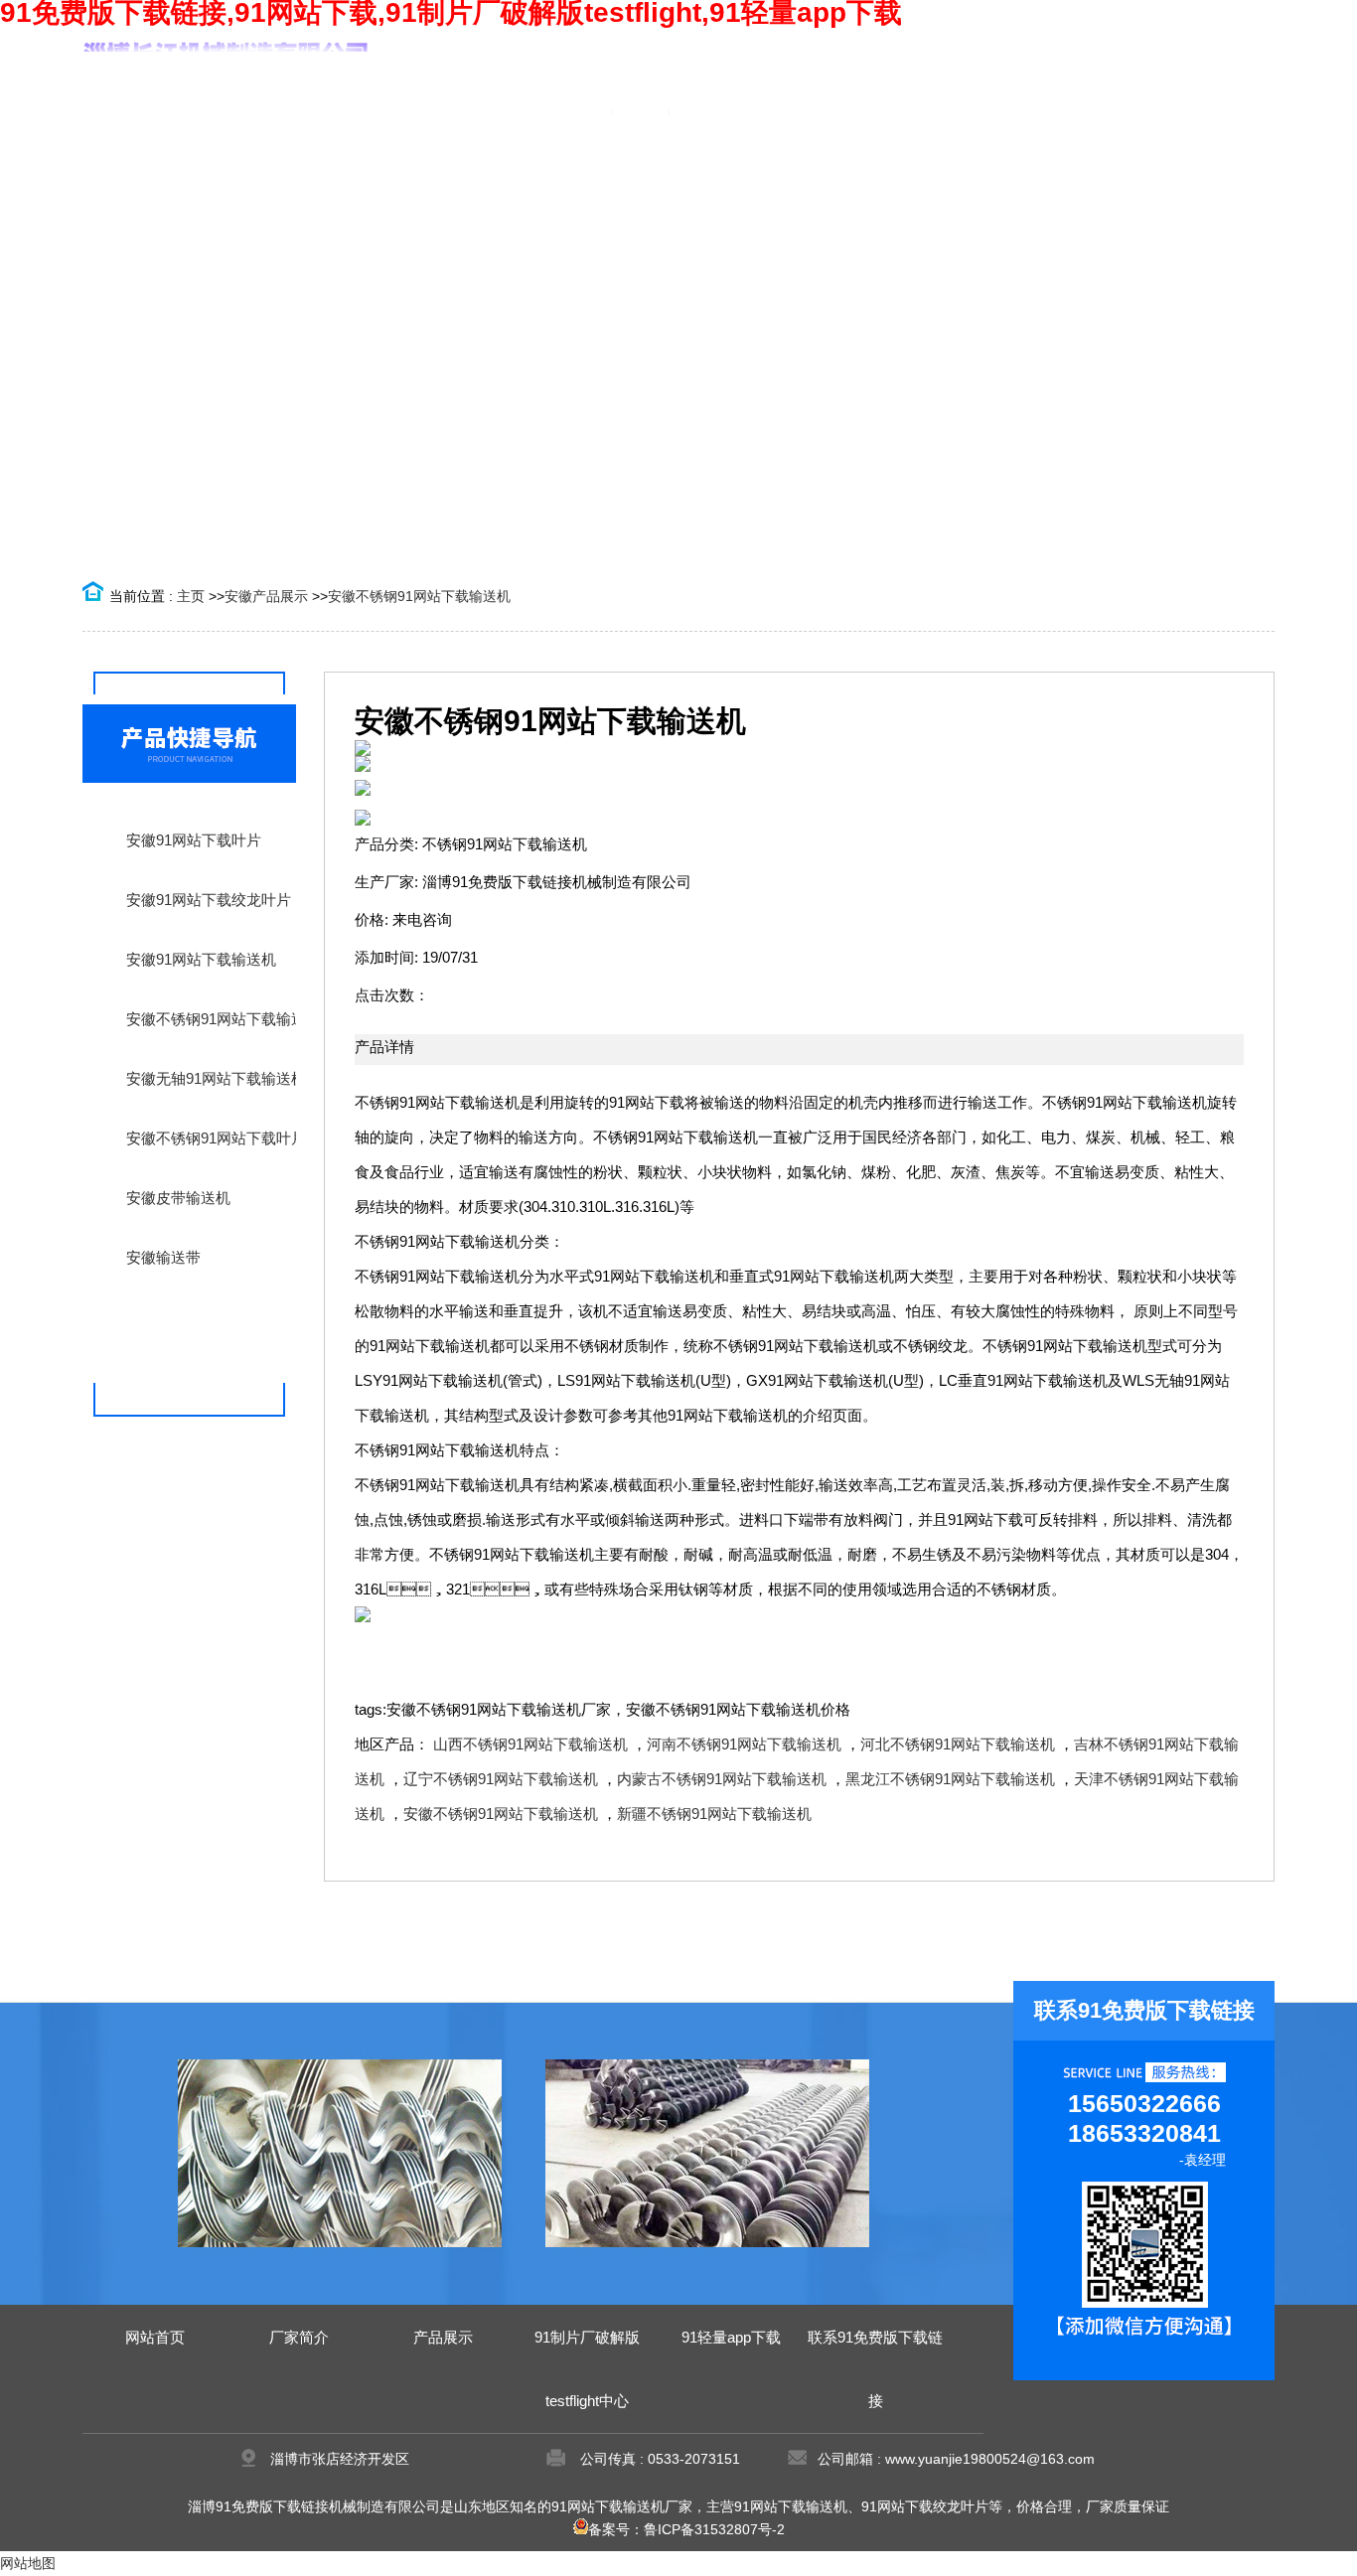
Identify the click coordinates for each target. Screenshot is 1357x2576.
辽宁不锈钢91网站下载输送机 (501, 1779)
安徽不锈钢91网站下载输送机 (419, 596)
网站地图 (28, 2563)
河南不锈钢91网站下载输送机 (744, 1744)
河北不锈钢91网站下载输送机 (958, 1744)
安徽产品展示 (266, 596)
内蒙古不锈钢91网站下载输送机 (722, 1779)
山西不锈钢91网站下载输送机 (530, 1744)
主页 (191, 596)
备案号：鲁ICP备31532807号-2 (686, 2529)
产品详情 (384, 1047)
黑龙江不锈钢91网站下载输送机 (950, 1779)
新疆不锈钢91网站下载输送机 (714, 1814)
